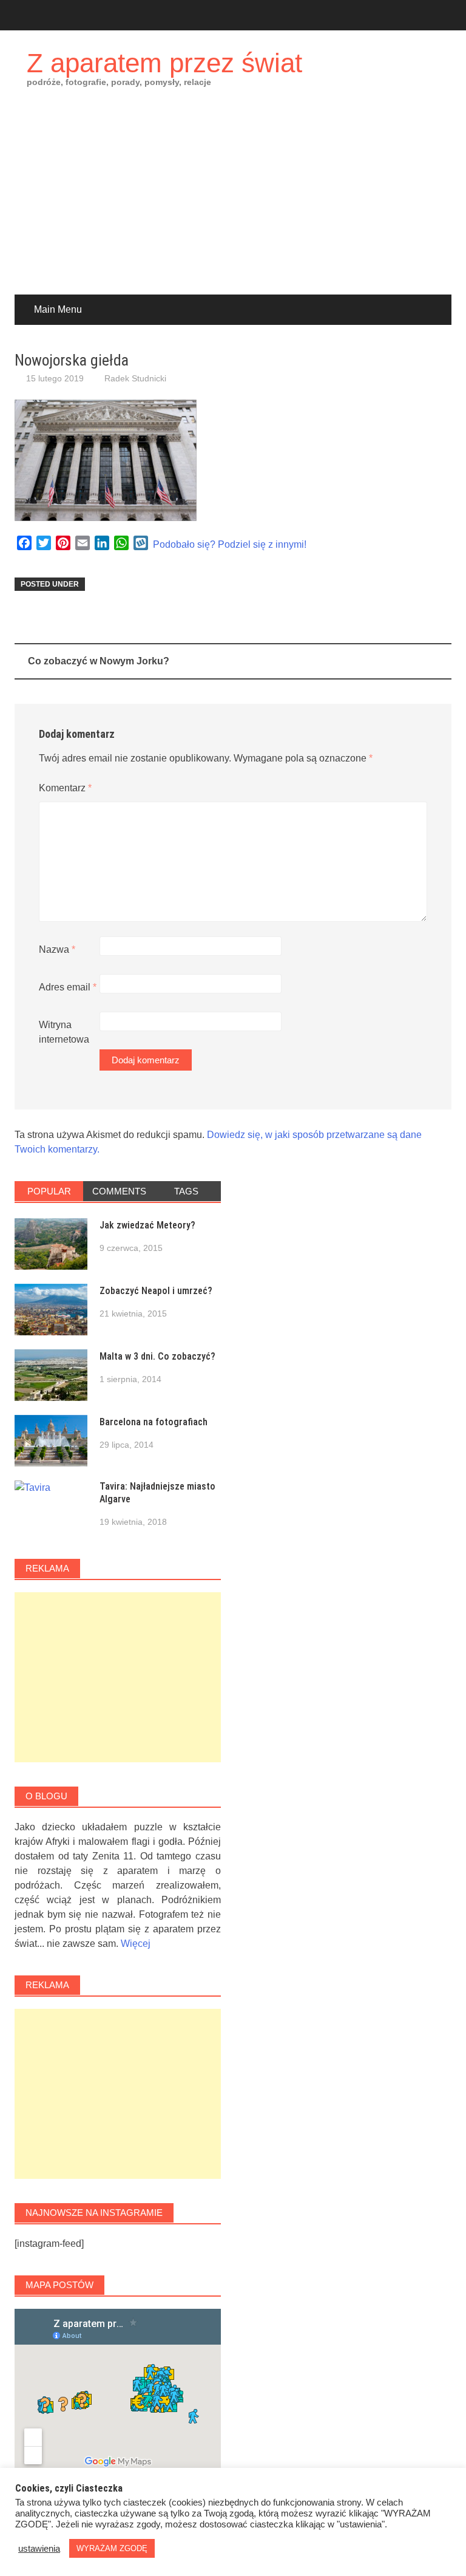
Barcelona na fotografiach (154, 1422)
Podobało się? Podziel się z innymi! (230, 544)
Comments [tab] (119, 1191)
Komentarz (65, 788)
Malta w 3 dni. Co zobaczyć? (157, 1356)
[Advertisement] (233, 203)
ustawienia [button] (39, 2549)
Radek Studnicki (135, 378)
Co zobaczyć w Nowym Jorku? (99, 661)
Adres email (68, 987)
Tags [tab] (186, 1191)
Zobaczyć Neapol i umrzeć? (156, 1291)
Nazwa (57, 949)
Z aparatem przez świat (164, 63)
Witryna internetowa (64, 1032)
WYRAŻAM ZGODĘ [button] (112, 2548)
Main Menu (58, 309)
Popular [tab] (49, 1191)
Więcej (136, 1944)
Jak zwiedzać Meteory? (147, 1225)
